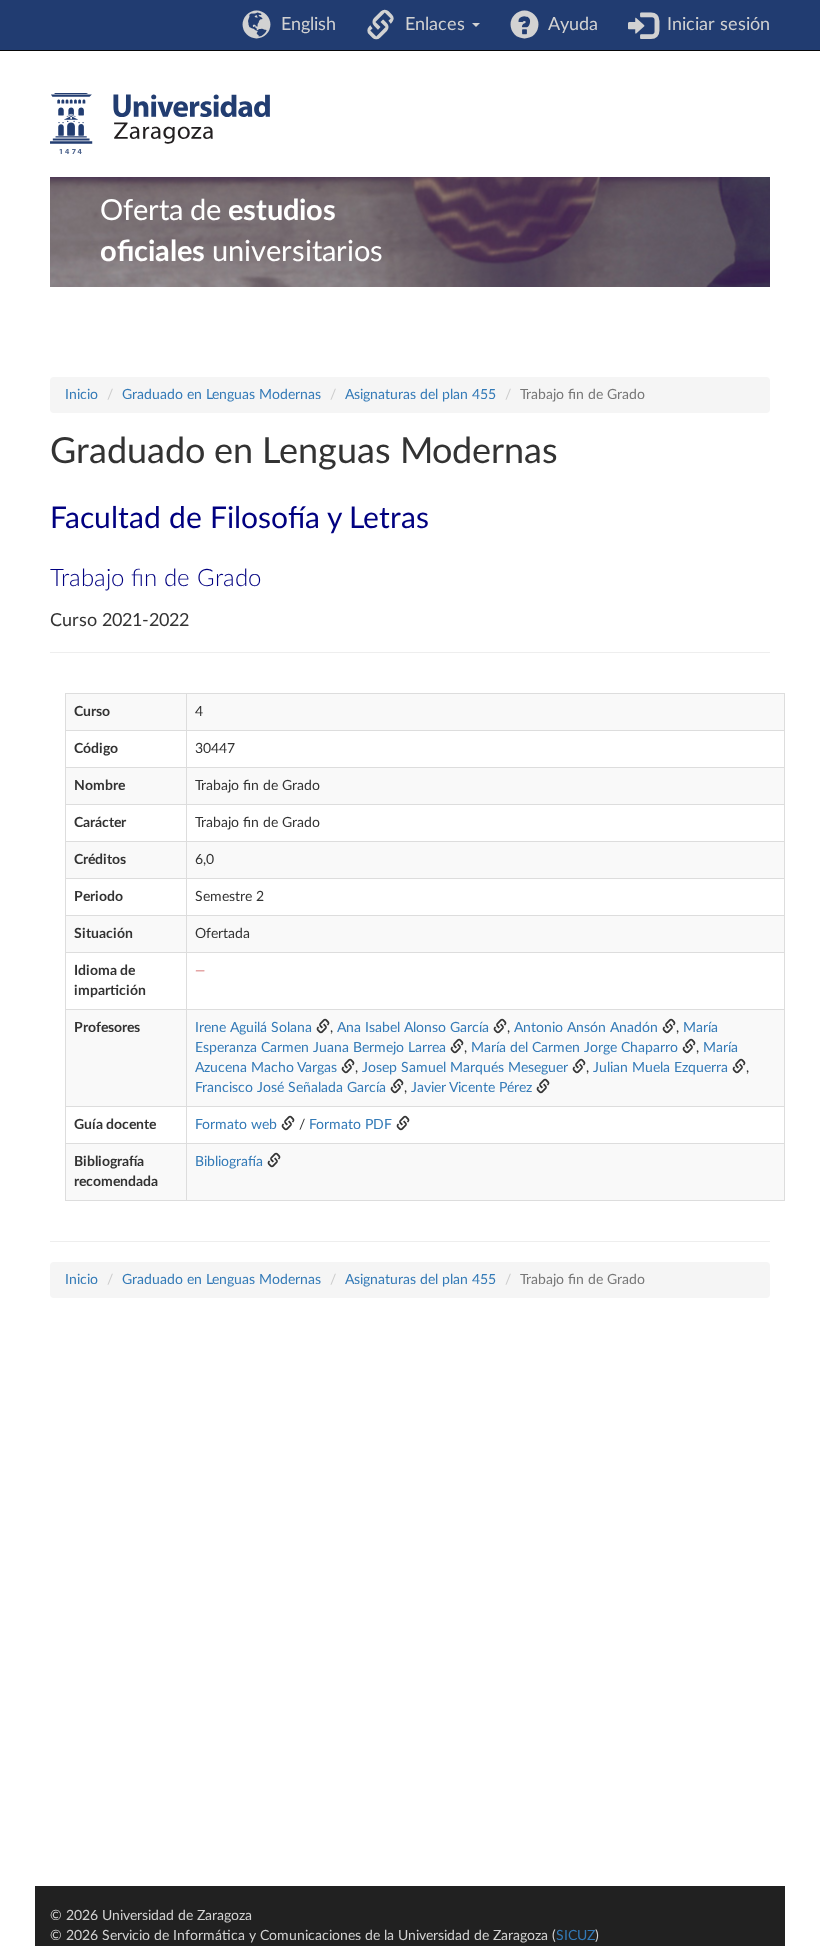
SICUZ (575, 1936)
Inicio (81, 395)
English (303, 25)
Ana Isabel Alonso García (413, 1028)
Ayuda (568, 25)
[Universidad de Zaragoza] (160, 124)
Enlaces (432, 25)
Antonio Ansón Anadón (586, 1028)
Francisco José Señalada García (290, 1088)
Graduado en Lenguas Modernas (221, 395)
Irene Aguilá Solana (253, 1028)
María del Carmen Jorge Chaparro (574, 1048)
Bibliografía (229, 1162)
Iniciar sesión (713, 25)
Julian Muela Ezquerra (660, 1068)
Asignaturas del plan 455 (420, 395)
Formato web (236, 1125)
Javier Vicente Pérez (471, 1088)
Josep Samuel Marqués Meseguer (465, 1068)
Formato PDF (350, 1125)
